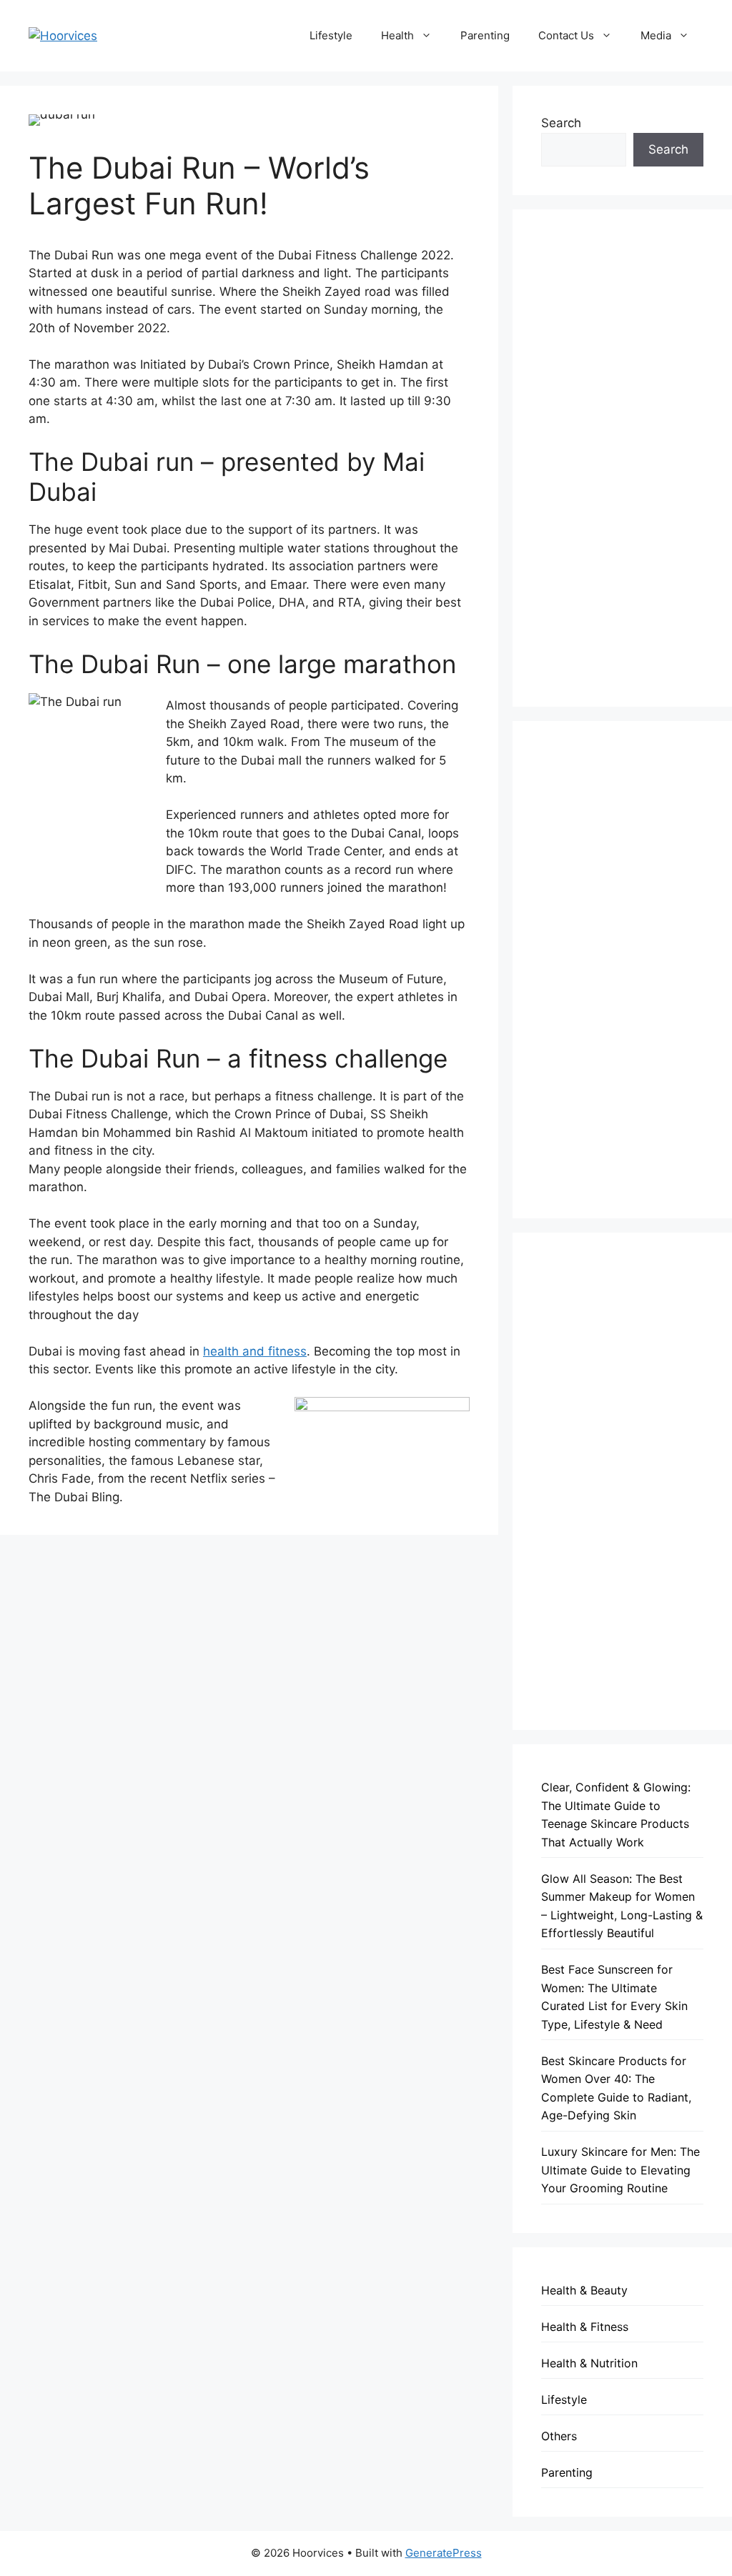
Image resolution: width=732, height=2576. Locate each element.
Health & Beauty (584, 2290)
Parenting (485, 35)
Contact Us (566, 35)
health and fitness (255, 1351)
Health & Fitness (585, 2327)
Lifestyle (331, 35)
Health (397, 35)
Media (656, 35)
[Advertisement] (622, 458)
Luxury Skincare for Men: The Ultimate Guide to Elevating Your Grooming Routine (620, 2170)
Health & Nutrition (589, 2363)
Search (561, 123)
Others (559, 2436)
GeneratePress (444, 2553)
